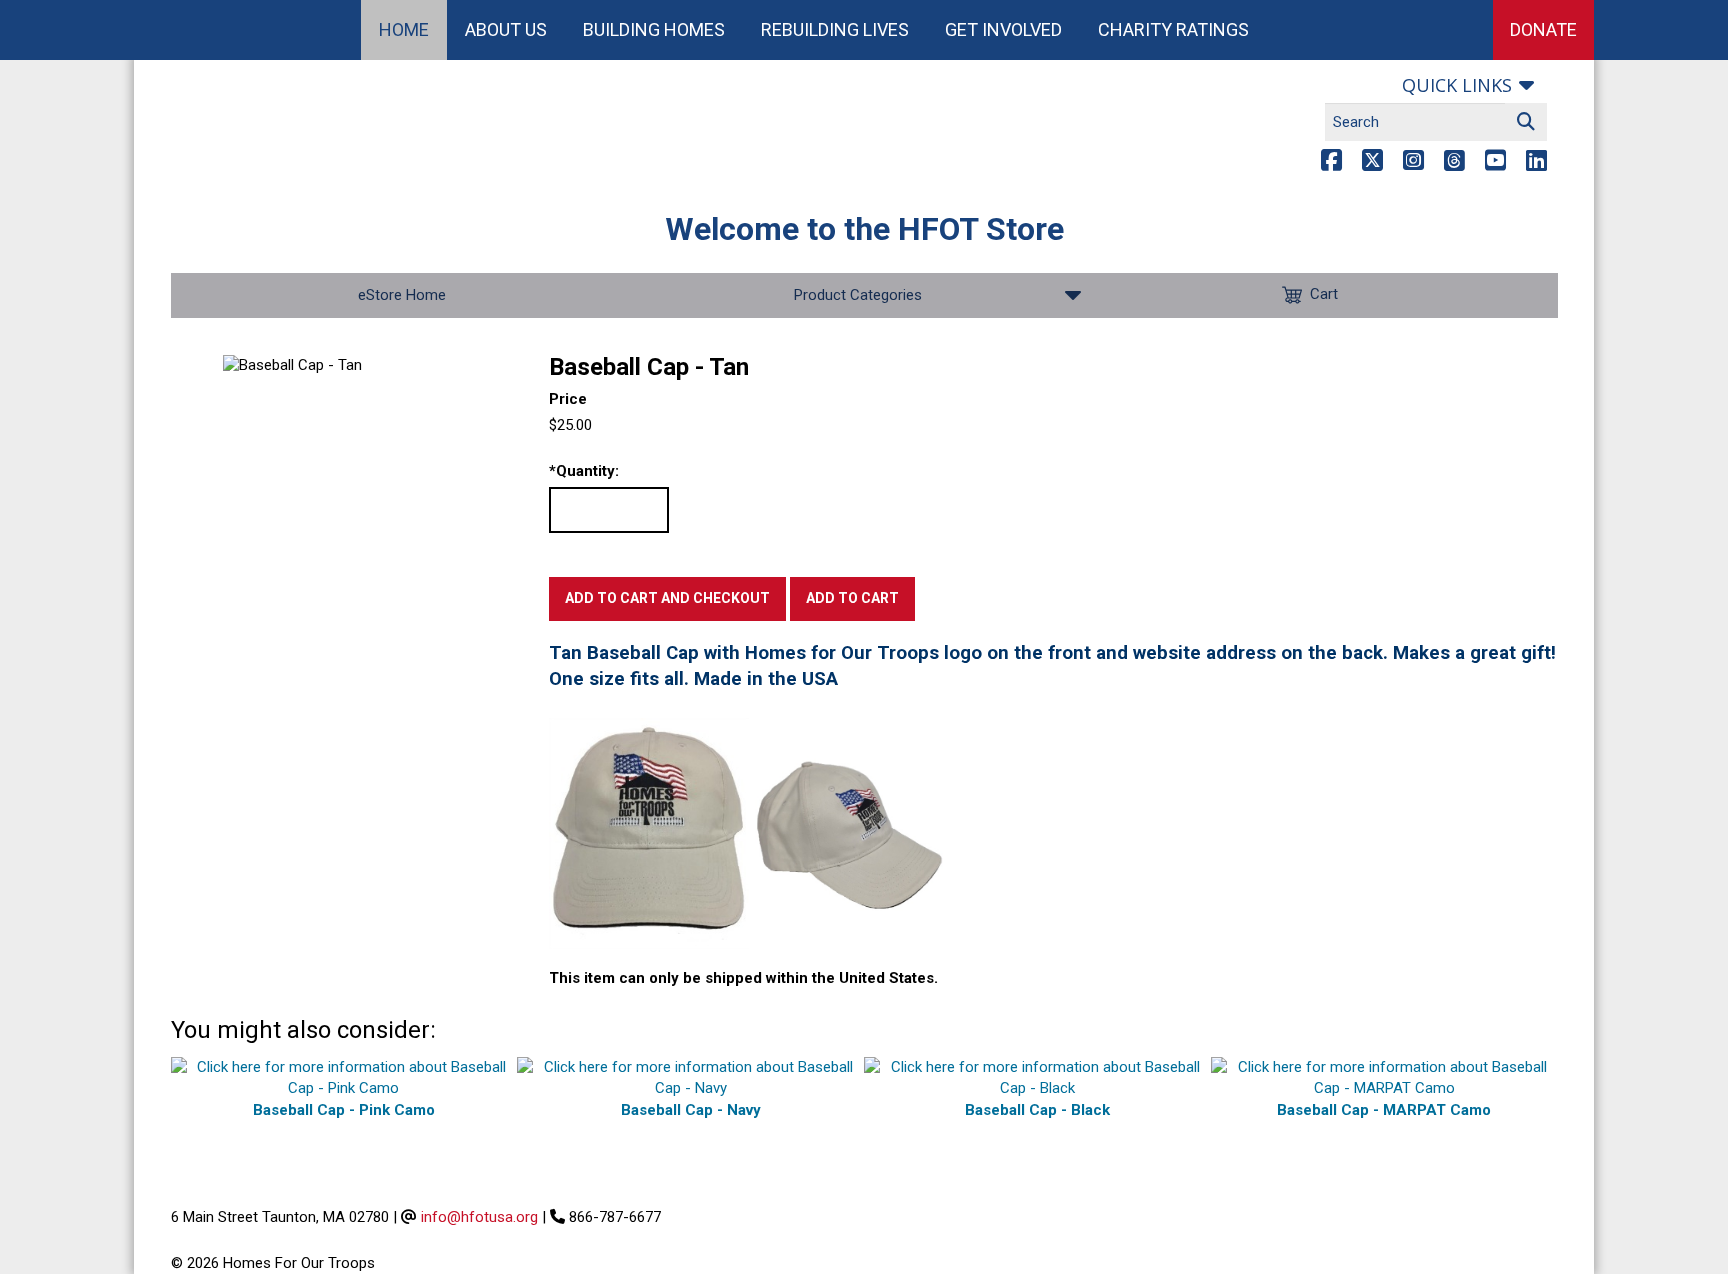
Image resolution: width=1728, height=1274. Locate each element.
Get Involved (1003, 29)
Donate (1543, 29)
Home (404, 29)
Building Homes (654, 29)
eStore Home (402, 295)
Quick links (1457, 85)
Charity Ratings (1173, 29)
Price (568, 399)
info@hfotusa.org (479, 1217)
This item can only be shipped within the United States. (743, 978)
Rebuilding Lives (835, 29)
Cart (1324, 294)
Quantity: (584, 471)
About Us (506, 29)
